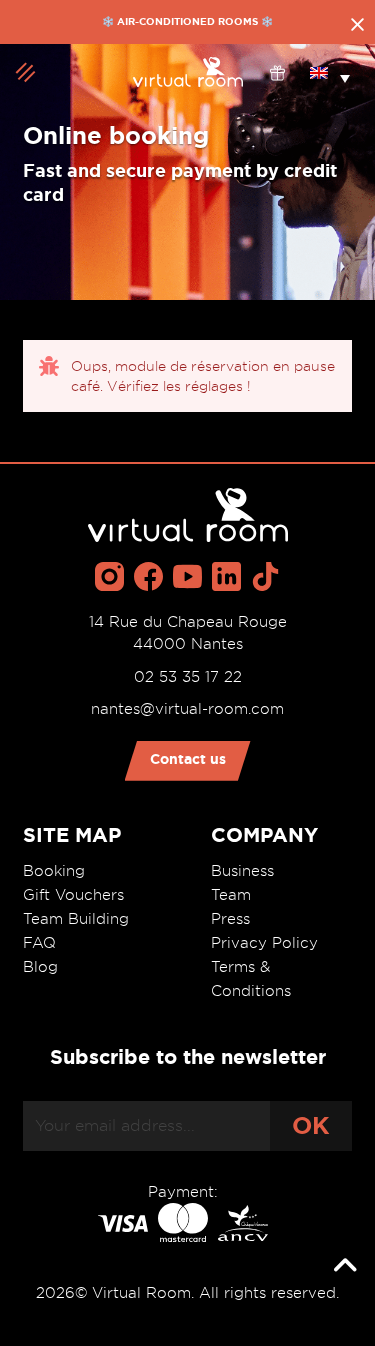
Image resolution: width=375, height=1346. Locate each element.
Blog (40, 967)
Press (230, 919)
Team (231, 895)
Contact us (188, 759)
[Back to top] (345, 1266)
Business (242, 871)
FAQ (39, 943)
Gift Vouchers (73, 895)
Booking (54, 871)
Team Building (76, 919)
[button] (330, 72)
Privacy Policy (264, 943)
